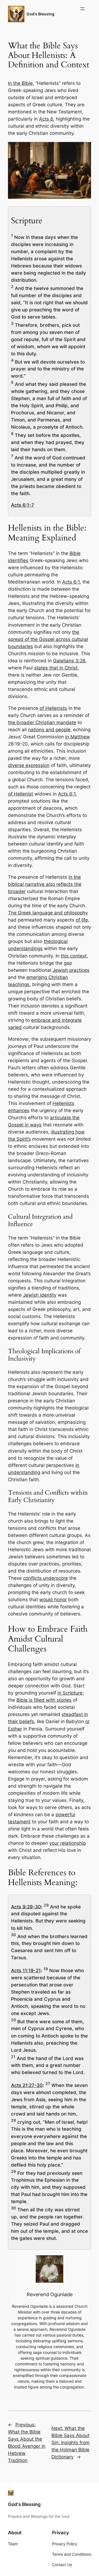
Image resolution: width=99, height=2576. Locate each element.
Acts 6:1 (71, 582)
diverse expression (29, 765)
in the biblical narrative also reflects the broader (45, 884)
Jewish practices (71, 970)
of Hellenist (20, 794)
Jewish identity (40, 1295)
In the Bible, (21, 83)
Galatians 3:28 (69, 661)
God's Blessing (40, 14)
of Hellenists (53, 708)
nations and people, (50, 730)
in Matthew (78, 737)
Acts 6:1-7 (23, 505)
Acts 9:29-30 (26, 1907)
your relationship (68, 1843)
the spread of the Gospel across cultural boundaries (48, 639)
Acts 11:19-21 (26, 1971)
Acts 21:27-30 (27, 2085)
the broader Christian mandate (42, 722)
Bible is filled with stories (44, 1700)
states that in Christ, (57, 668)
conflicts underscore (46, 1578)
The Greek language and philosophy (48, 913)
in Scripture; (71, 1693)
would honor (53, 1600)
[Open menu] (82, 9)
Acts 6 (46, 119)
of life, (82, 920)
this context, (74, 956)
